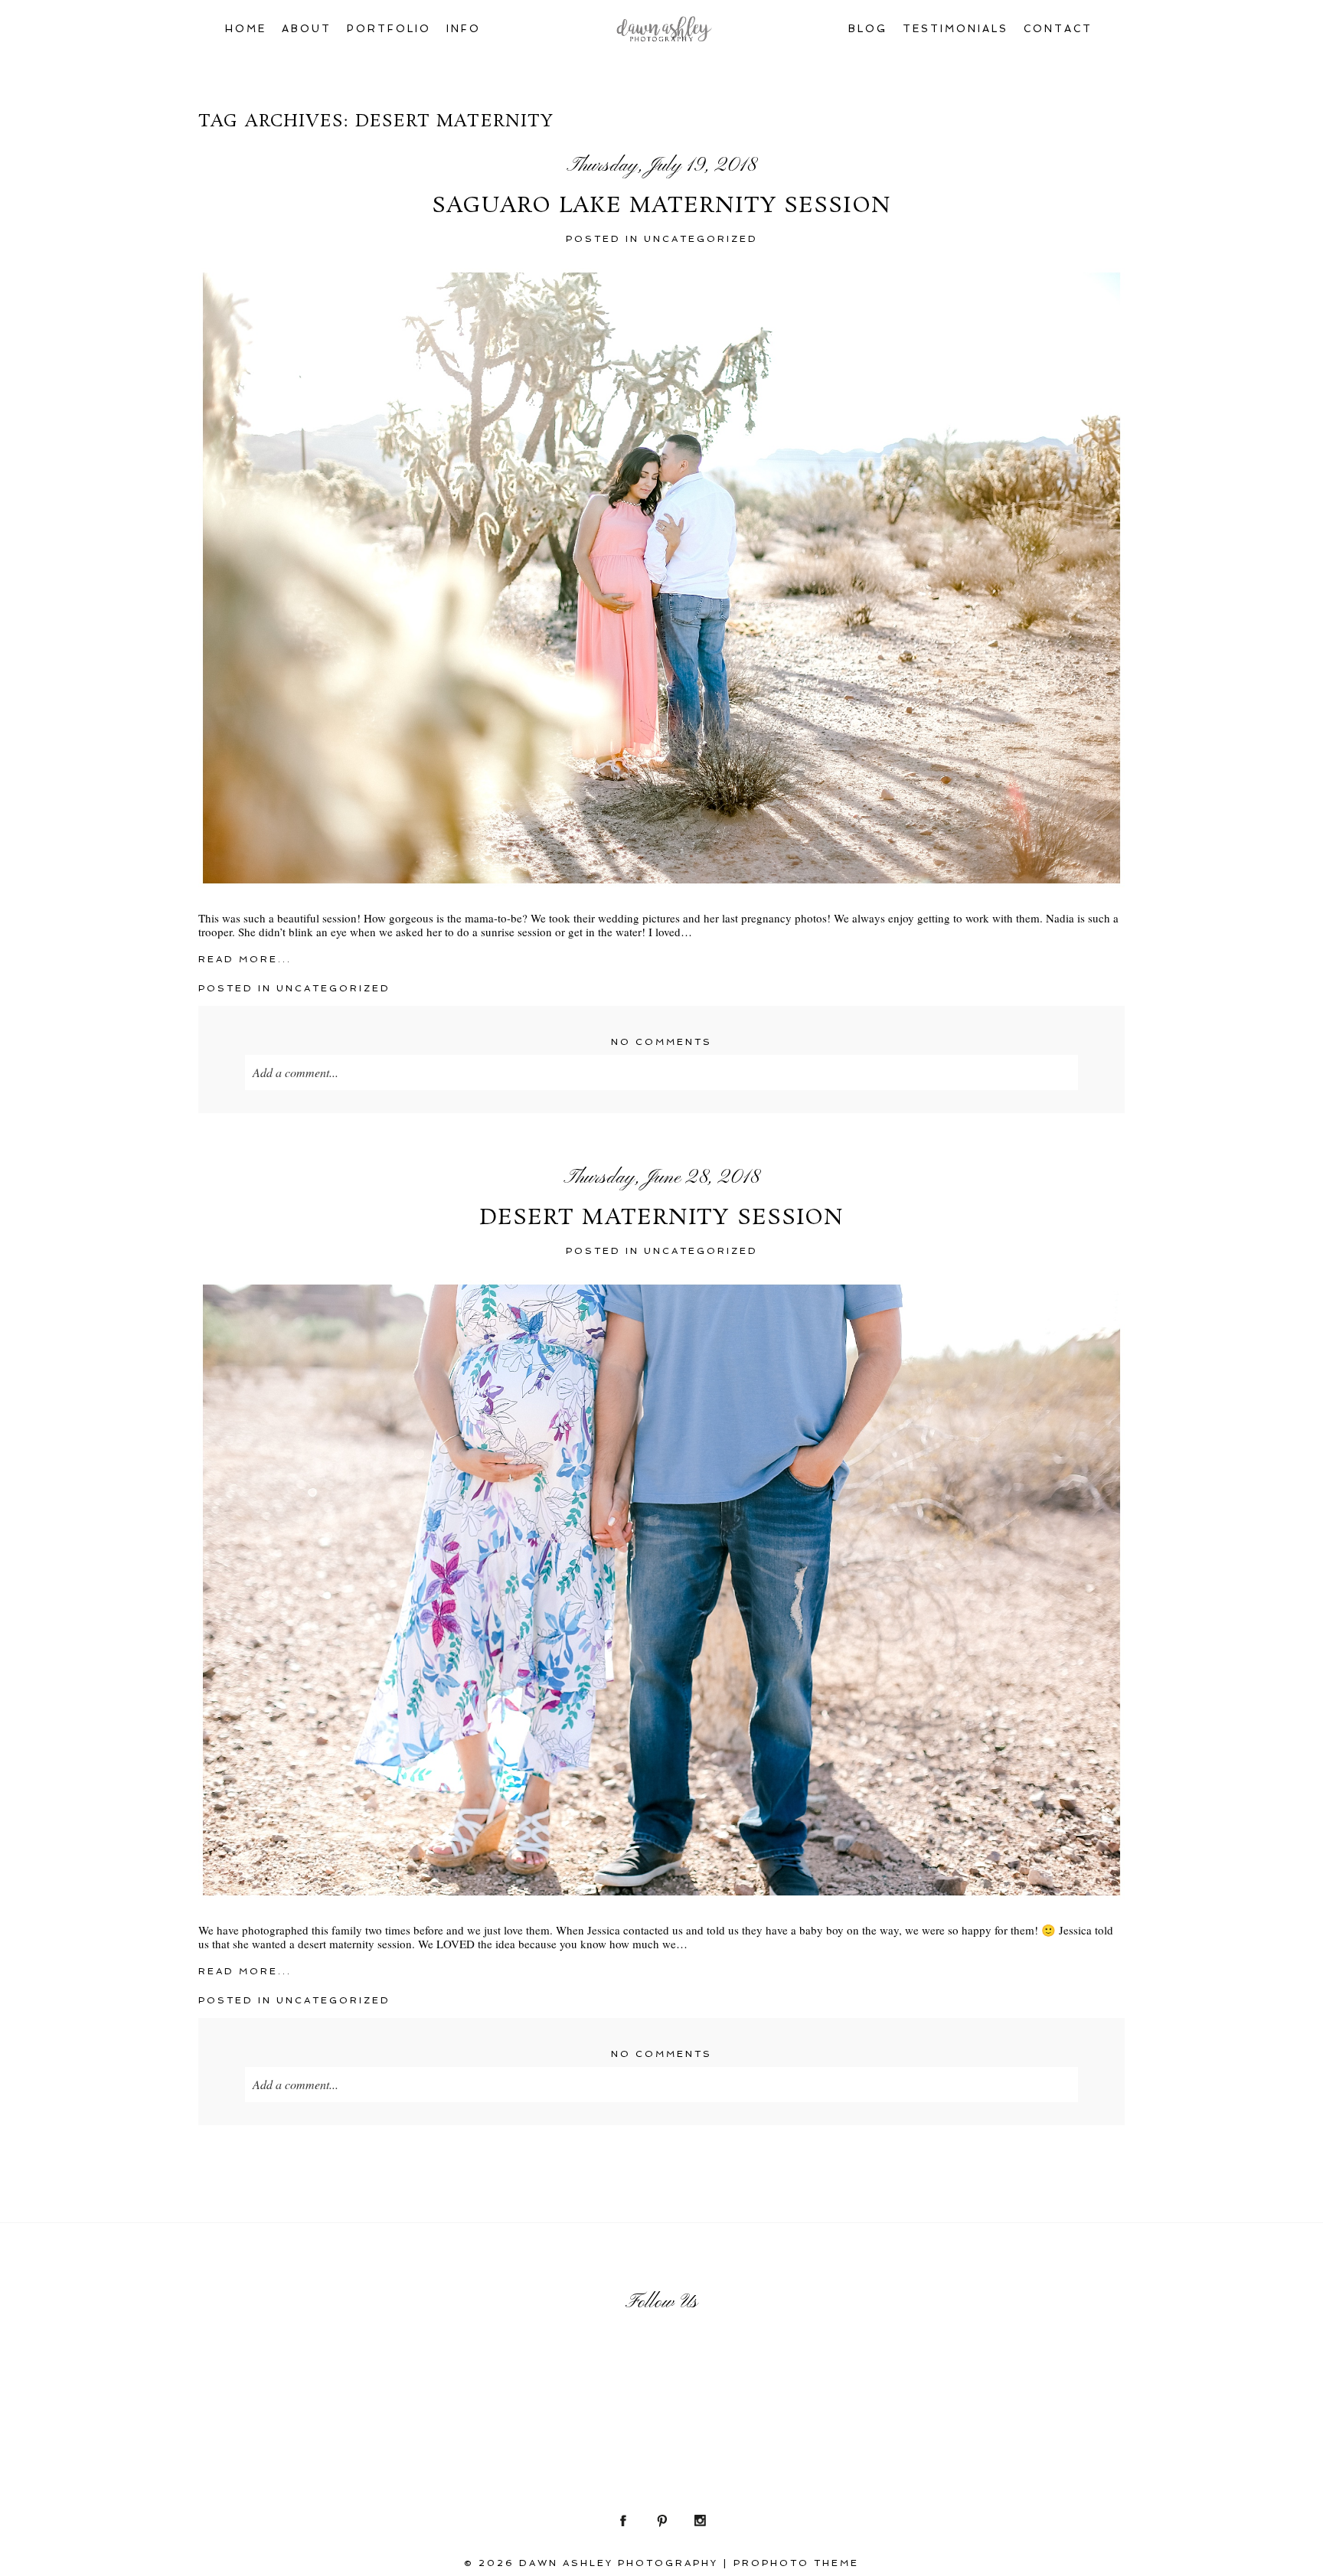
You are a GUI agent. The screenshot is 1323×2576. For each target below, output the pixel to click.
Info (464, 29)
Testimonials (955, 29)
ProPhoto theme (796, 2563)
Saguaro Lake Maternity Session (661, 207)
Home (246, 29)
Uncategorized (701, 239)
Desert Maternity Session (662, 1219)
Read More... (245, 959)
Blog (868, 29)
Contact (1058, 29)
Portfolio (389, 29)
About (307, 29)
